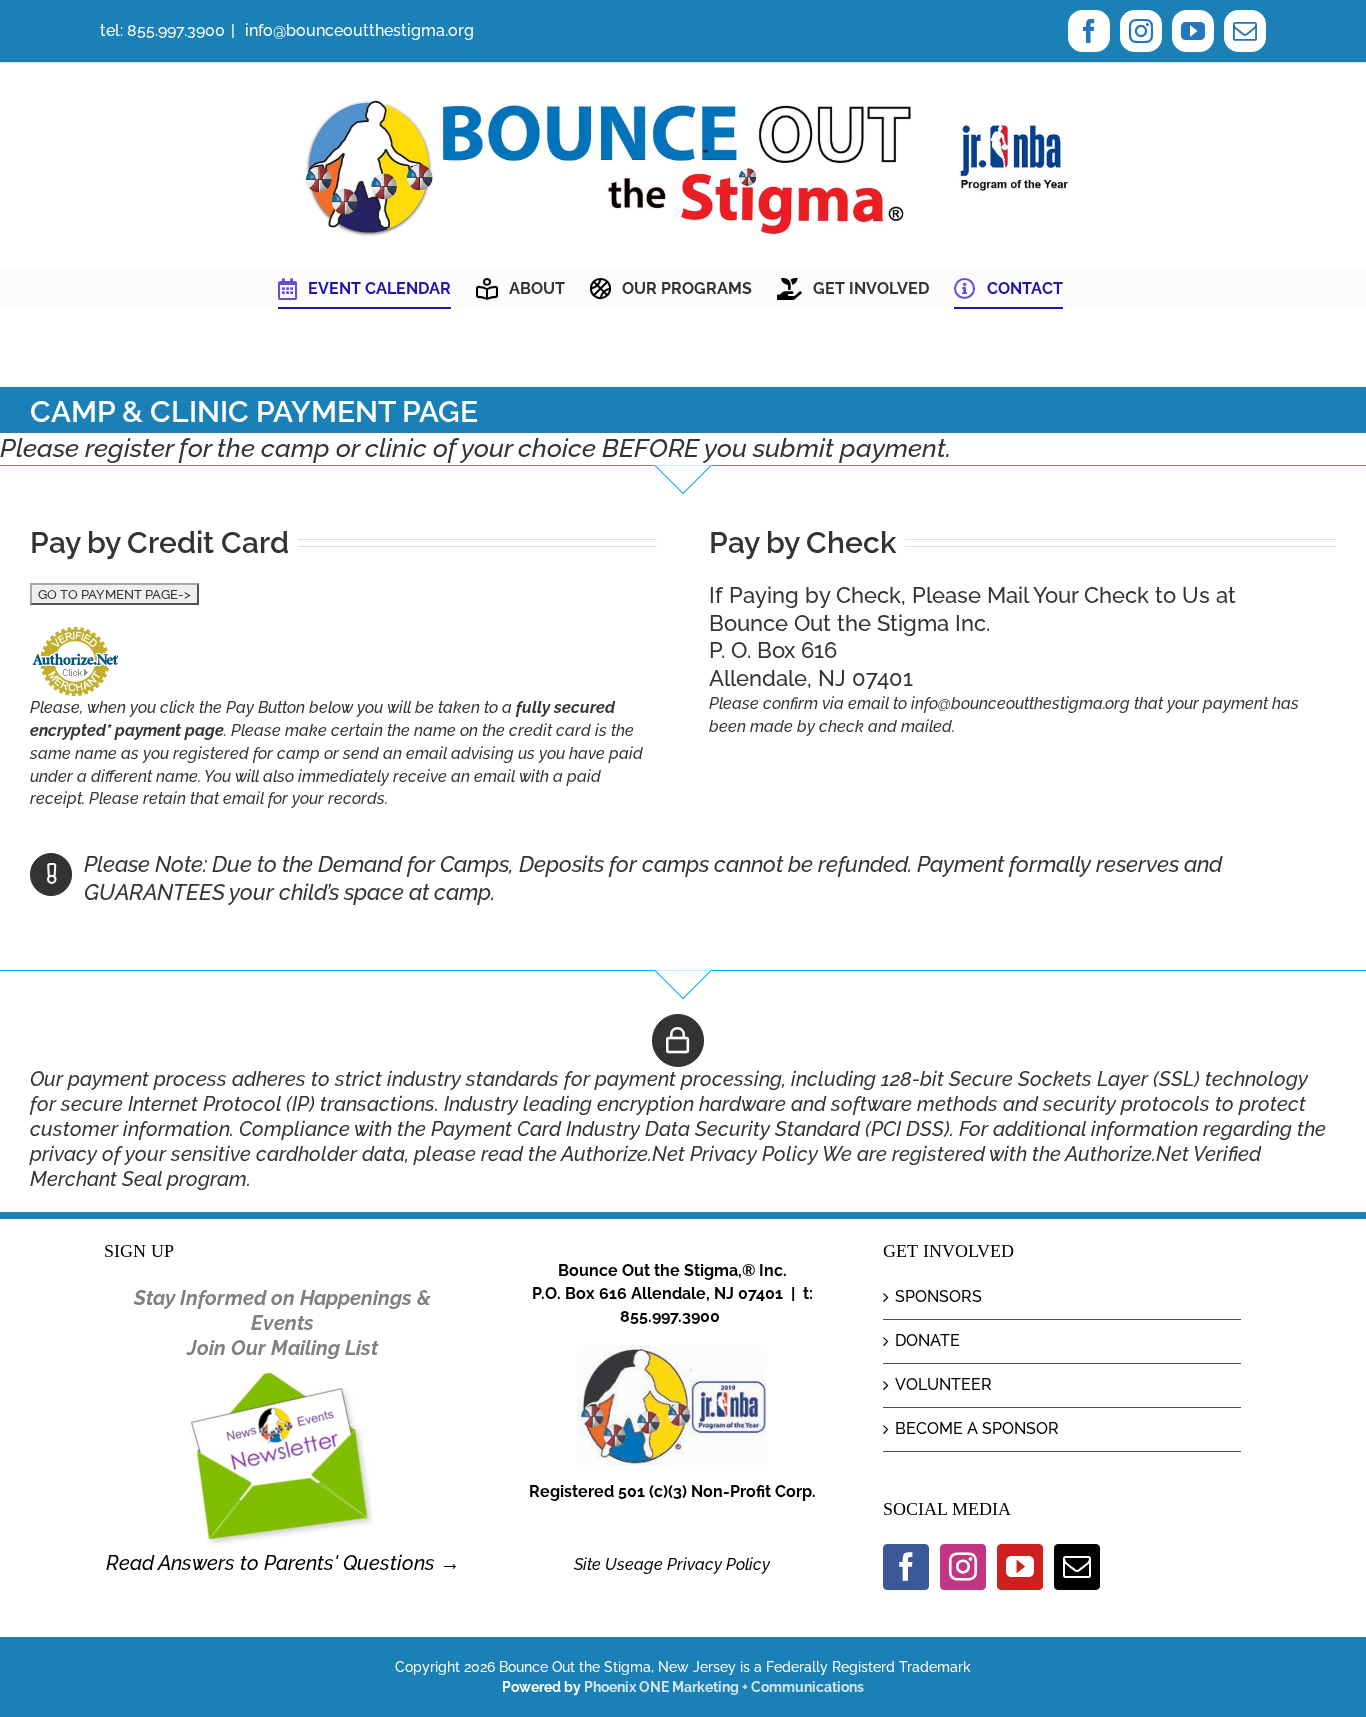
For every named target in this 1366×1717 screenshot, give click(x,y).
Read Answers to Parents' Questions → (283, 1563)
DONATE (927, 1340)
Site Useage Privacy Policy (672, 1564)
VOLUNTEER (943, 1384)
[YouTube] (1020, 1567)
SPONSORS (938, 1296)
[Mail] (1077, 1567)
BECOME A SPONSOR (977, 1428)
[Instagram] (963, 1567)
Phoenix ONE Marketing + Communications (724, 1687)
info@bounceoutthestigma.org (357, 30)
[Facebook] (906, 1567)
